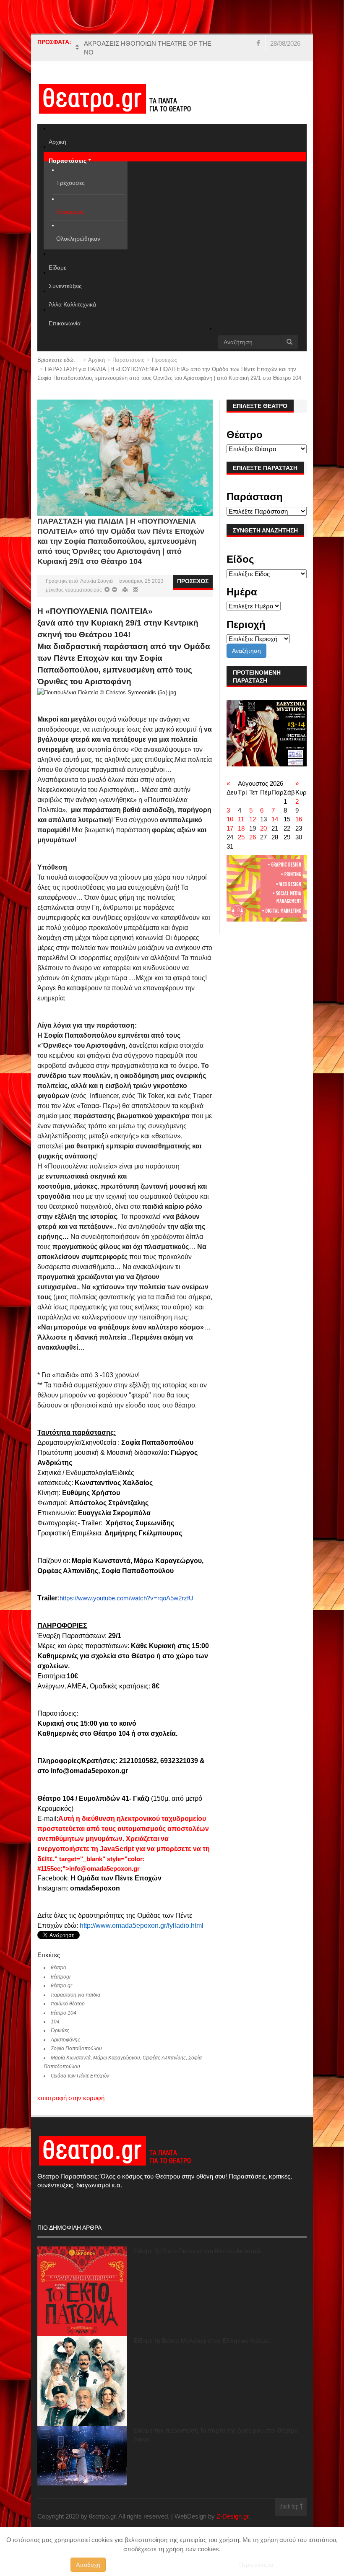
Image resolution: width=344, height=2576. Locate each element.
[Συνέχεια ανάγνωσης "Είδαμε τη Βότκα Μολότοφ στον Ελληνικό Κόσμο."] (82, 2381)
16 (299, 819)
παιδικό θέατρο (68, 2004)
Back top (290, 2507)
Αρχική (96, 360)
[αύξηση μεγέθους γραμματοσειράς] (114, 590)
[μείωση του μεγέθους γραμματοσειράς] (107, 590)
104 (55, 2022)
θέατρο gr (61, 1986)
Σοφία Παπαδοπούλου (76, 2049)
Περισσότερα (256, 2565)
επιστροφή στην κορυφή (71, 2098)
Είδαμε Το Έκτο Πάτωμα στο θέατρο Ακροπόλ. (198, 2251)
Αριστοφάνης (65, 2040)
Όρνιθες (60, 2031)
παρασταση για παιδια (76, 1995)
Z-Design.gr (232, 2516)
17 (230, 828)
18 (241, 828)
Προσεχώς (164, 360)
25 (241, 837)
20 (263, 828)
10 (230, 819)
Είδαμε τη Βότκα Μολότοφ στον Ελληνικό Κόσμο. (202, 2341)
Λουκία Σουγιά (96, 581)
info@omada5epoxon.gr (104, 1869)
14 (275, 819)
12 (253, 819)
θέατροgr (61, 1977)
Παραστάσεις (128, 360)
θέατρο (59, 1968)
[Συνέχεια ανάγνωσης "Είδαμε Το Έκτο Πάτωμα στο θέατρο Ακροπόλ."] (82, 2291)
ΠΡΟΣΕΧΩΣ (193, 581)
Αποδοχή (88, 2565)
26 (253, 837)
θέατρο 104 (64, 2013)
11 (241, 819)
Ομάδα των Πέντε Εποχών (80, 2076)
